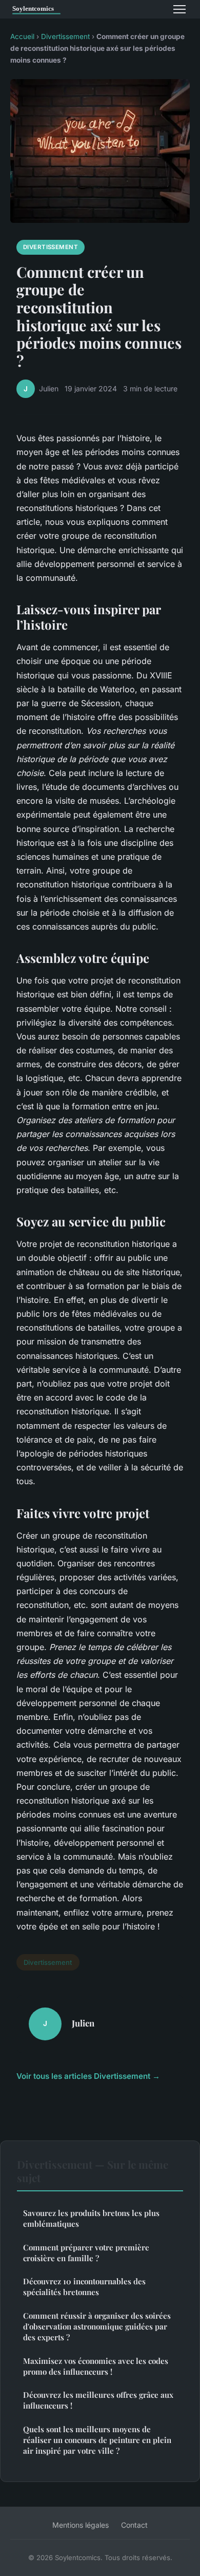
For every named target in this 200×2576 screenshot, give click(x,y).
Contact (134, 2525)
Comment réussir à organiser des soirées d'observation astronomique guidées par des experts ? (97, 2327)
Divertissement (65, 36)
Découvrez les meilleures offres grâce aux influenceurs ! (98, 2400)
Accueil (22, 36)
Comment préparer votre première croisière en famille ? (86, 2253)
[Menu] (179, 9)
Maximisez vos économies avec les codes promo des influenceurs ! (96, 2366)
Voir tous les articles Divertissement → (88, 2076)
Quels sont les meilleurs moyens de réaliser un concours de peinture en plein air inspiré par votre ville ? (97, 2440)
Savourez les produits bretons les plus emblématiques (91, 2218)
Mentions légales (81, 2525)
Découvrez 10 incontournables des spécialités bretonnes (84, 2287)
